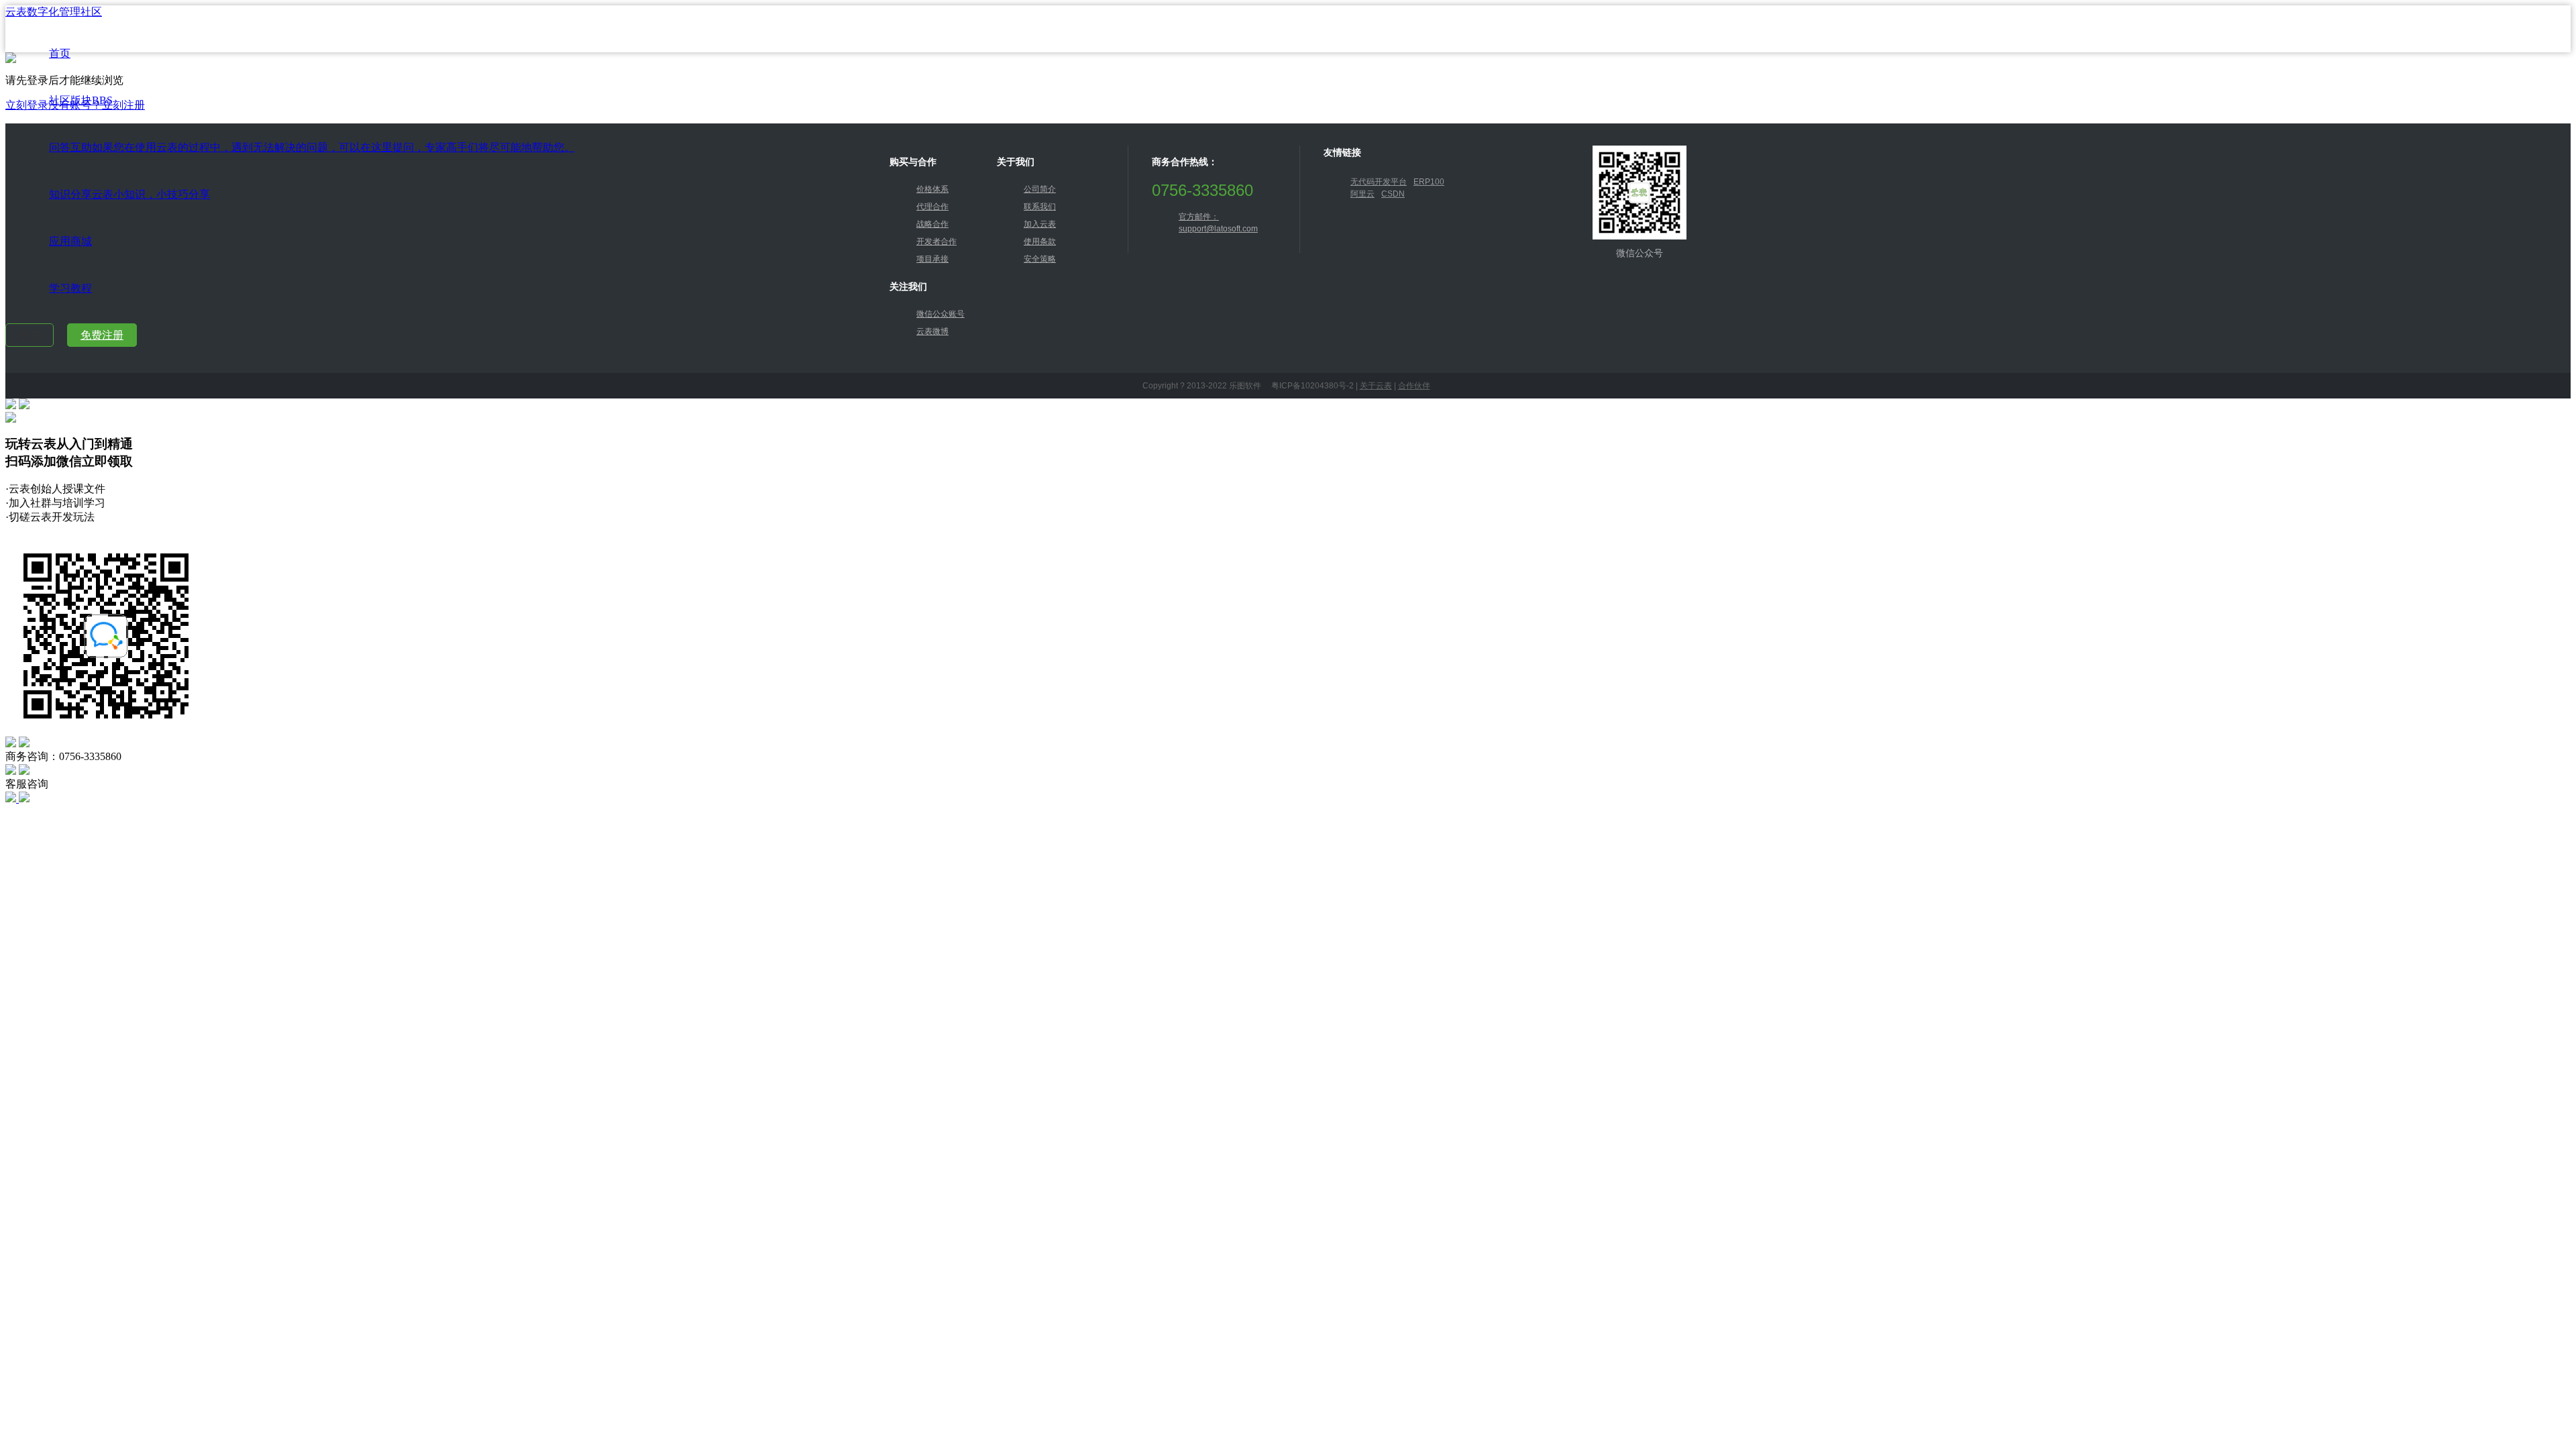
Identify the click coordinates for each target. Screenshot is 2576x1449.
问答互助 (312, 147)
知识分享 (129, 194)
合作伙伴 (1414, 386)
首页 (60, 53)
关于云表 (1376, 386)
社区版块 (81, 100)
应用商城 (70, 241)
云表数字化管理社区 (54, 12)
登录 (30, 335)
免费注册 (102, 335)
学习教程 (70, 288)
